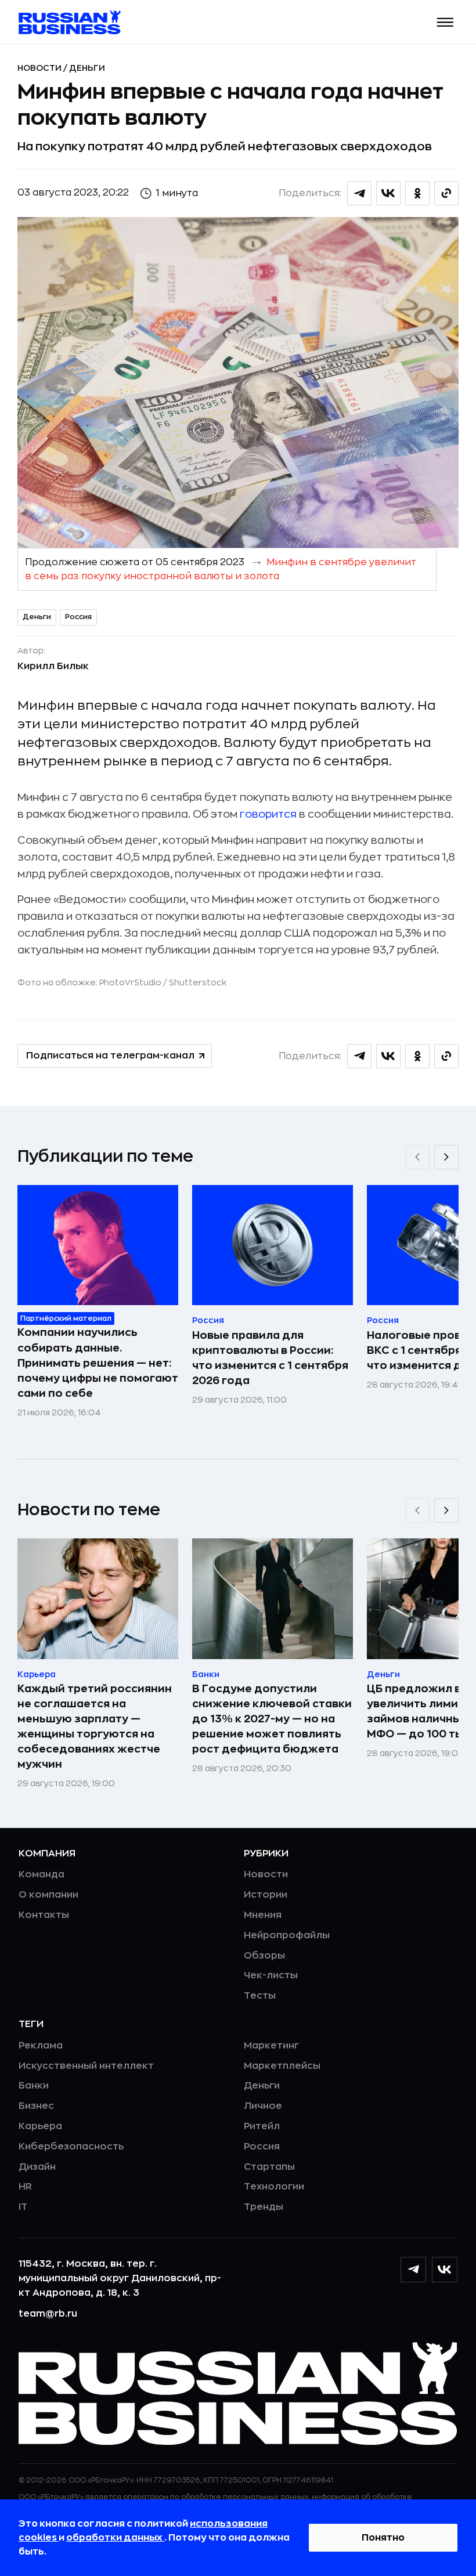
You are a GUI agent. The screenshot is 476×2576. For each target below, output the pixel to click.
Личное (263, 2106)
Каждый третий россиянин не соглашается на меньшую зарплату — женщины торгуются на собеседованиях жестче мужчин (95, 1726)
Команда (42, 1874)
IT (23, 2207)
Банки (34, 2086)
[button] (446, 22)
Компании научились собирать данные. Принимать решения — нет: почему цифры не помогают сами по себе (98, 1363)
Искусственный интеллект (86, 2066)
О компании (48, 1895)
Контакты (44, 1915)
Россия (78, 617)
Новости (40, 68)
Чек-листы (271, 1975)
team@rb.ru (48, 2314)
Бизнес (36, 2106)
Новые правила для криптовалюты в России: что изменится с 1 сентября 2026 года (270, 1358)
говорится (268, 814)
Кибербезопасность (71, 2147)
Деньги (87, 68)
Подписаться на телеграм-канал (110, 1056)
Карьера (40, 2126)
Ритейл (262, 2126)
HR (25, 2187)
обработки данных (115, 2538)
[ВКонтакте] (445, 2270)
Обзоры (264, 1956)
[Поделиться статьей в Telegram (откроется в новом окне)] (359, 193)
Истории (266, 1895)
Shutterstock (198, 982)
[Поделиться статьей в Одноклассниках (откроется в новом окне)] (417, 193)
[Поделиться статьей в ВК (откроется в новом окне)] (388, 193)
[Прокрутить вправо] (446, 1157)
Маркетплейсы (282, 2066)
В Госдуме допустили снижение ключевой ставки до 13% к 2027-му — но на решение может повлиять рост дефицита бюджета (272, 1719)
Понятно (383, 2538)
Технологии (274, 2187)
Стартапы (269, 2167)
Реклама (41, 2046)
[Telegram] (413, 2270)
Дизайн (37, 2167)
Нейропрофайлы (287, 1935)
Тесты (260, 1996)
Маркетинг (271, 2046)
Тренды (264, 2207)
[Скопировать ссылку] (446, 193)
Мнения (263, 1915)
